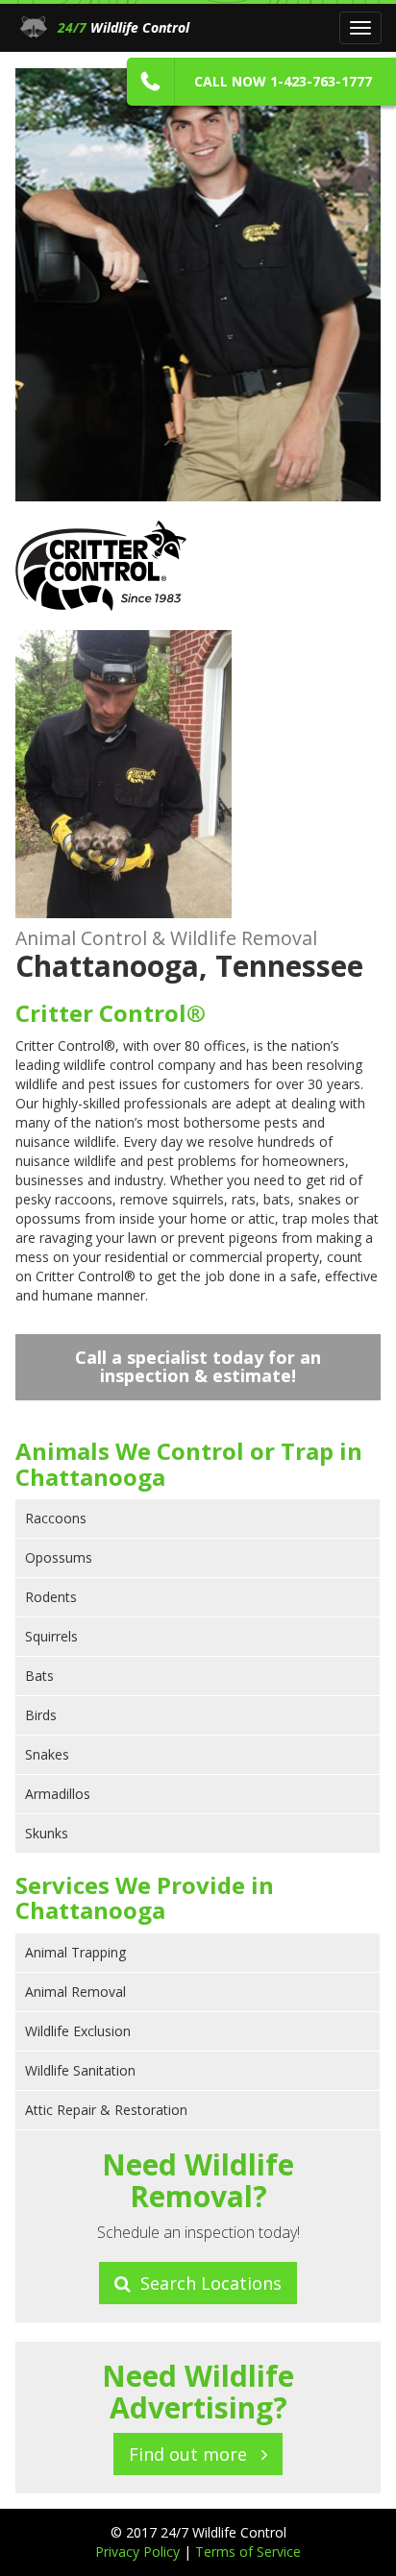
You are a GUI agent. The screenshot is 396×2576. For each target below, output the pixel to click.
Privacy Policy (139, 2552)
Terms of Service (248, 2552)
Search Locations (206, 2283)
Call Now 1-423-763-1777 (283, 81)
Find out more (195, 2454)
